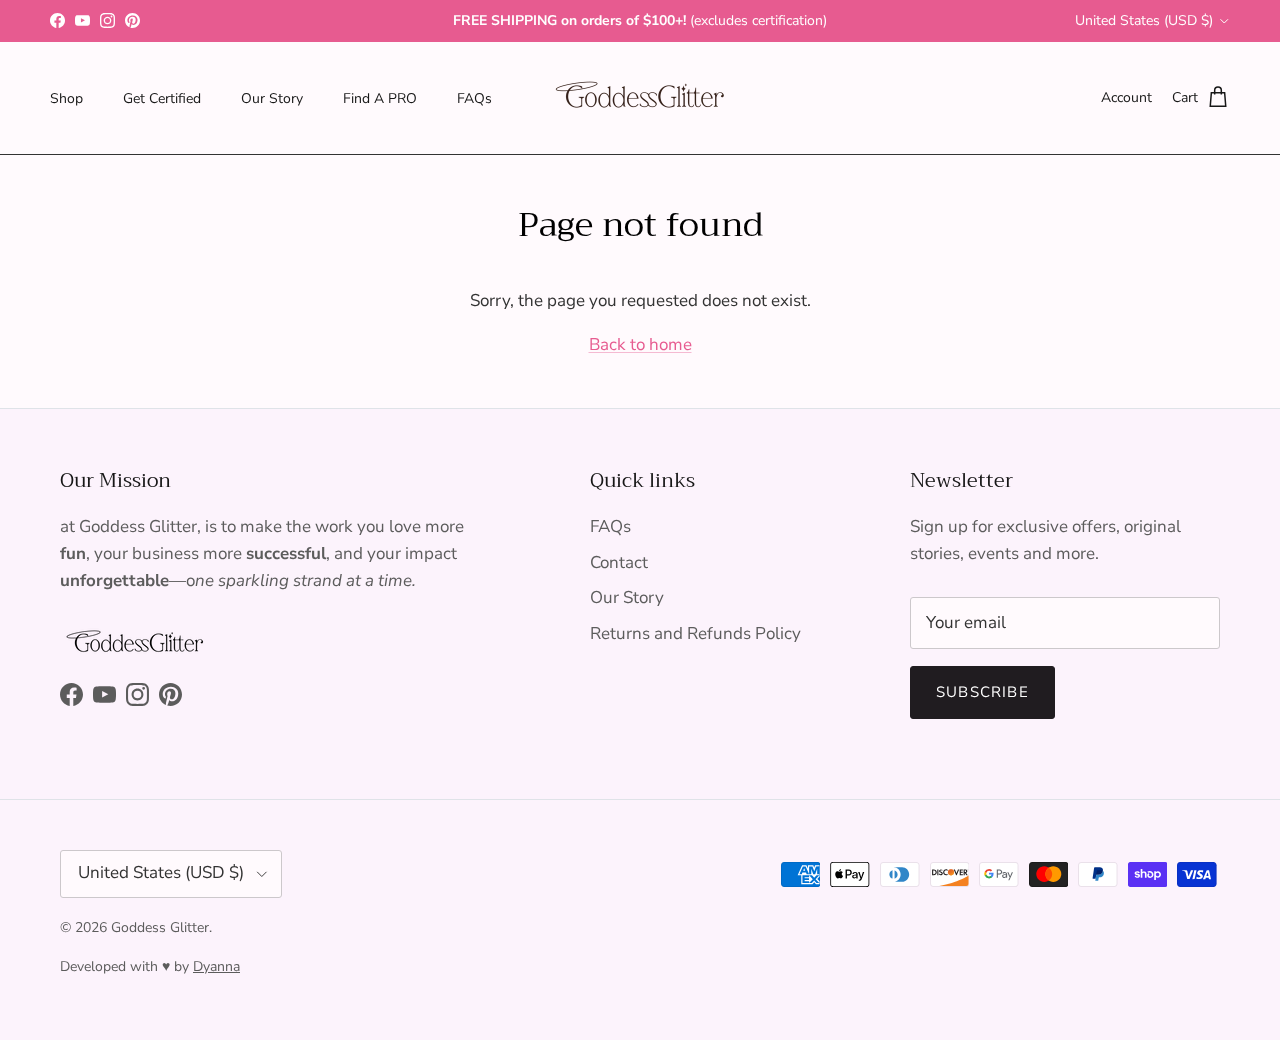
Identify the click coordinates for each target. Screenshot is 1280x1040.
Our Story (272, 97)
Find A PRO (380, 97)
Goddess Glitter (160, 927)
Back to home (640, 344)
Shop (66, 97)
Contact (619, 562)
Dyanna (216, 966)
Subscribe (982, 692)
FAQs (474, 97)
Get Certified (162, 97)
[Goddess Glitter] (640, 98)
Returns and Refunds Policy (695, 633)
